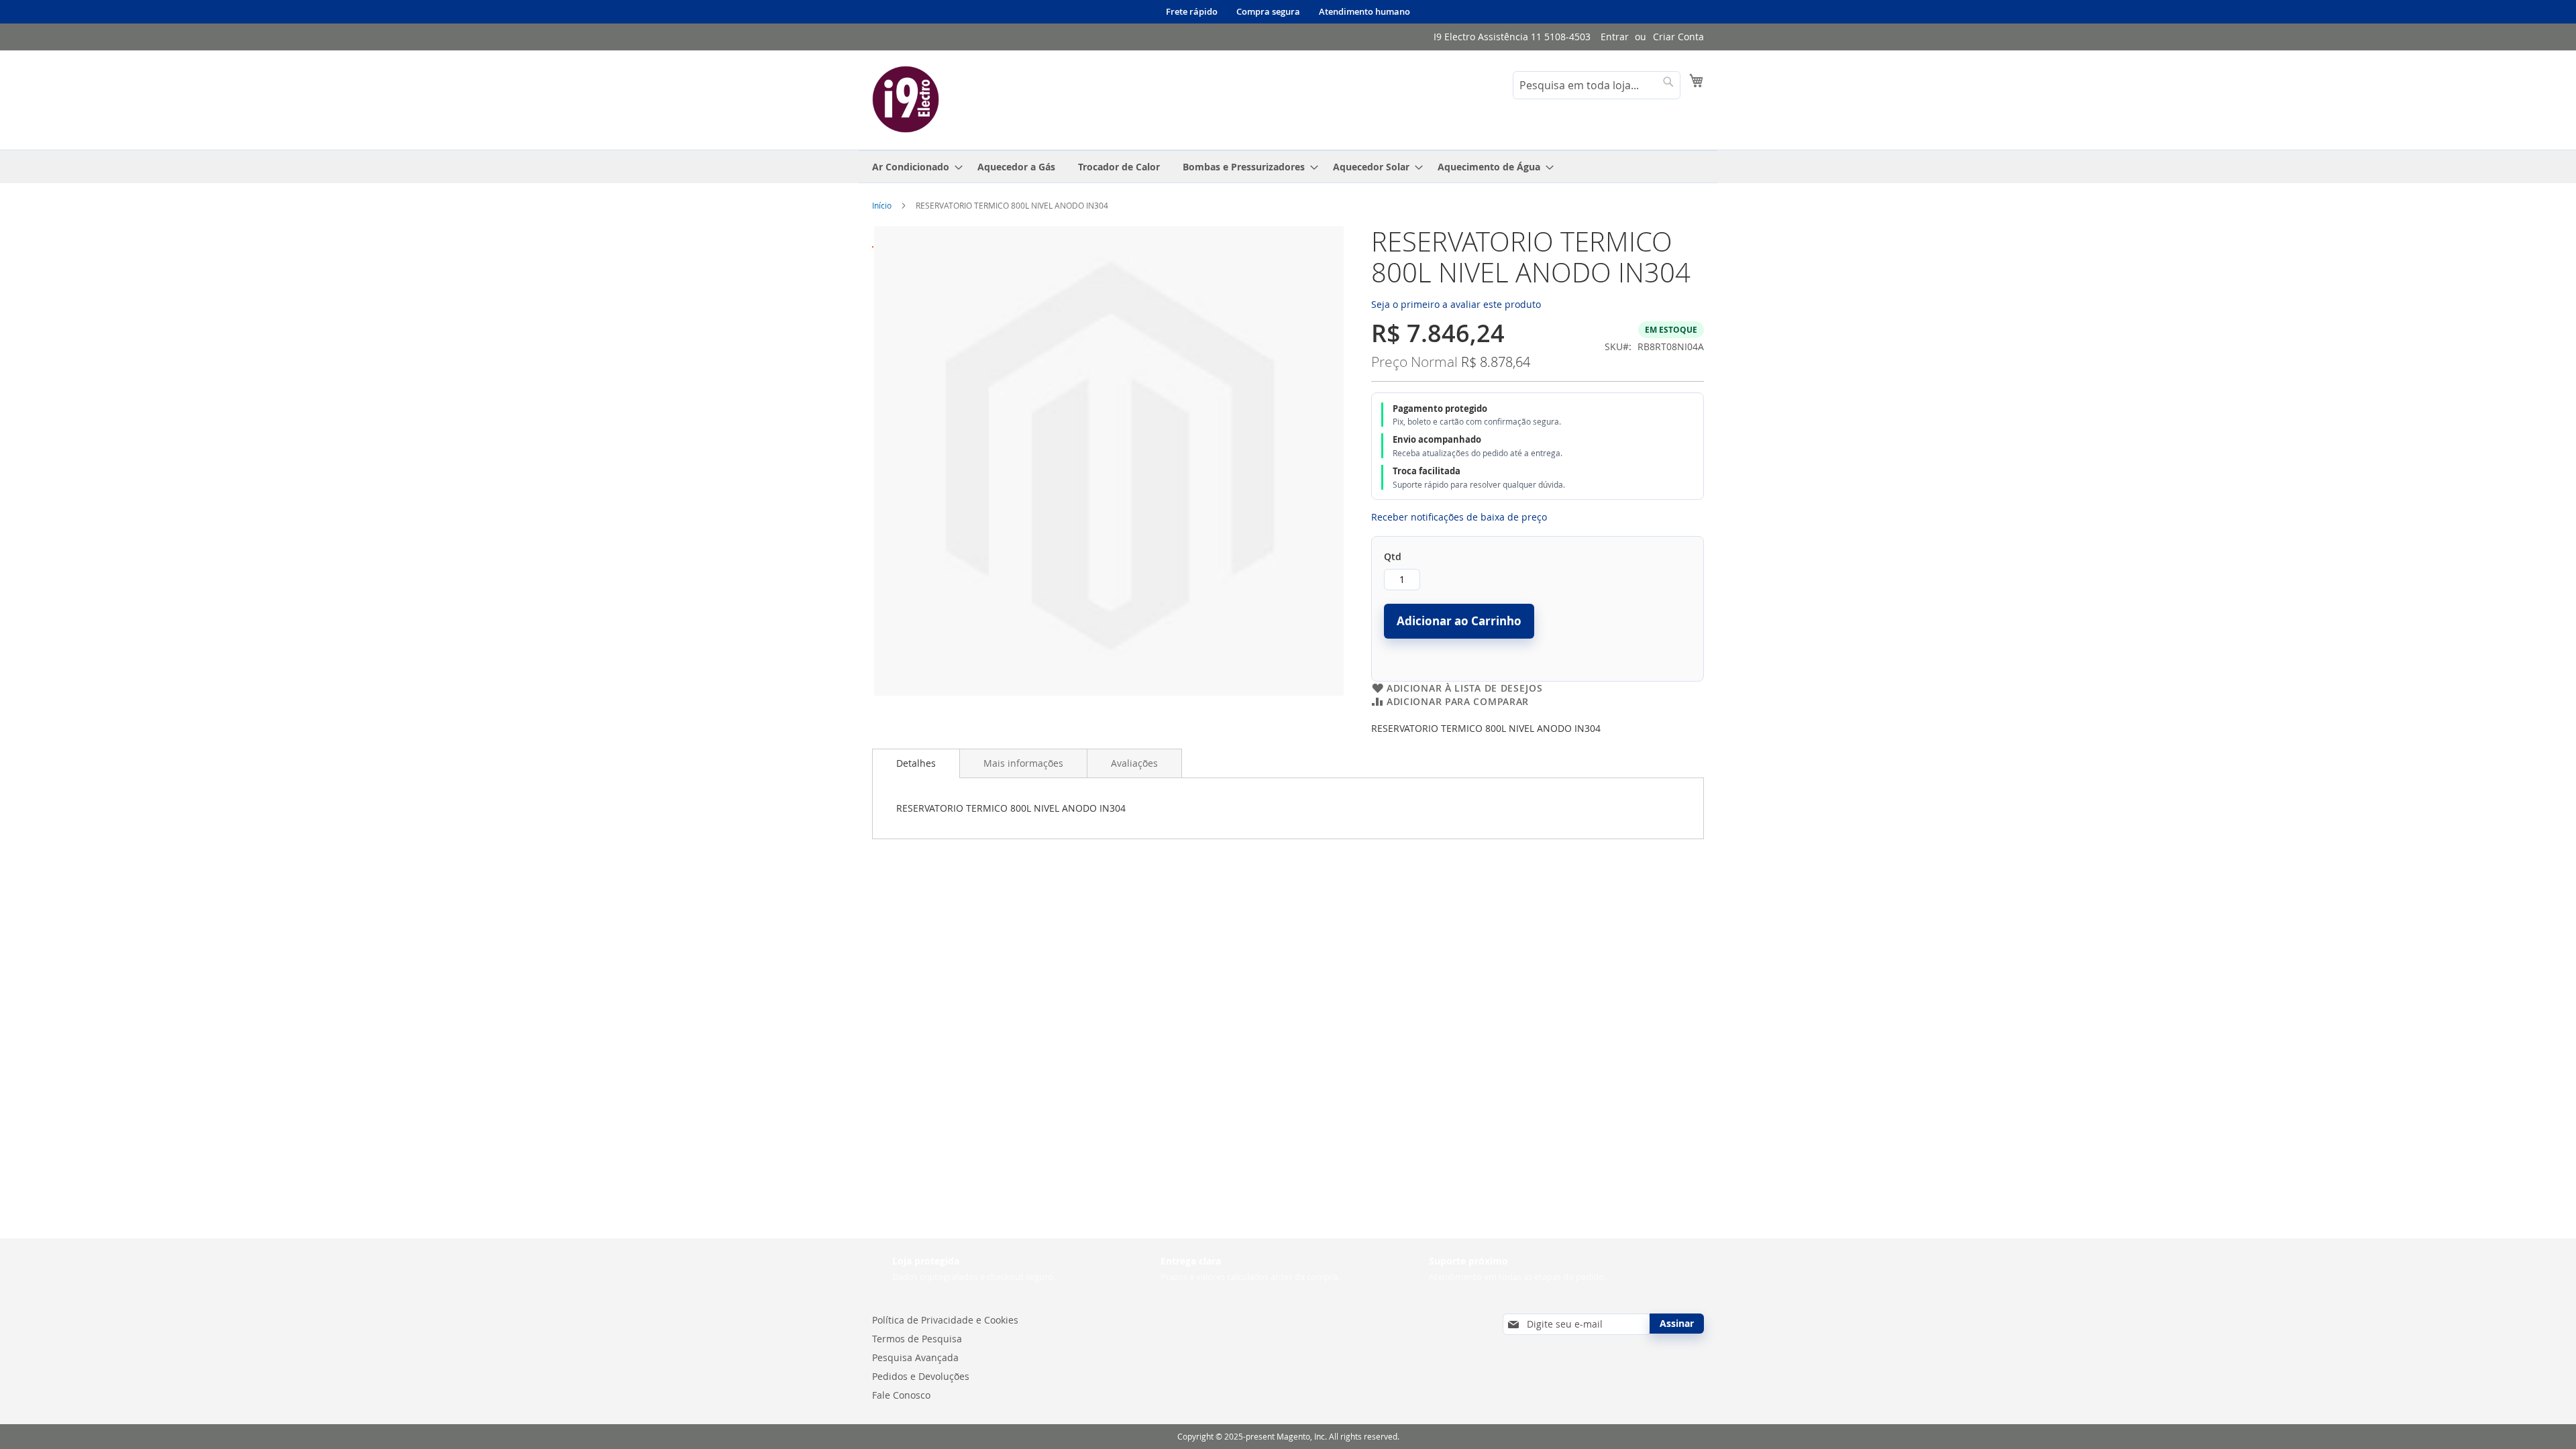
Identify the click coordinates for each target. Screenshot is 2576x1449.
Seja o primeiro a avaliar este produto (1456, 304)
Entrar (1615, 37)
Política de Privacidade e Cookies (945, 1320)
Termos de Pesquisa (917, 1339)
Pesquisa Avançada (915, 1357)
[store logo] (906, 99)
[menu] (1288, 167)
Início (882, 205)
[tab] (916, 763)
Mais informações (1023, 763)
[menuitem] (913, 167)
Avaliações (1134, 763)
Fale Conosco (901, 1395)
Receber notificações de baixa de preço (1459, 517)
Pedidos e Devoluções (921, 1376)
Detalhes (916, 763)
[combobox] (1597, 85)
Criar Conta (1678, 37)
